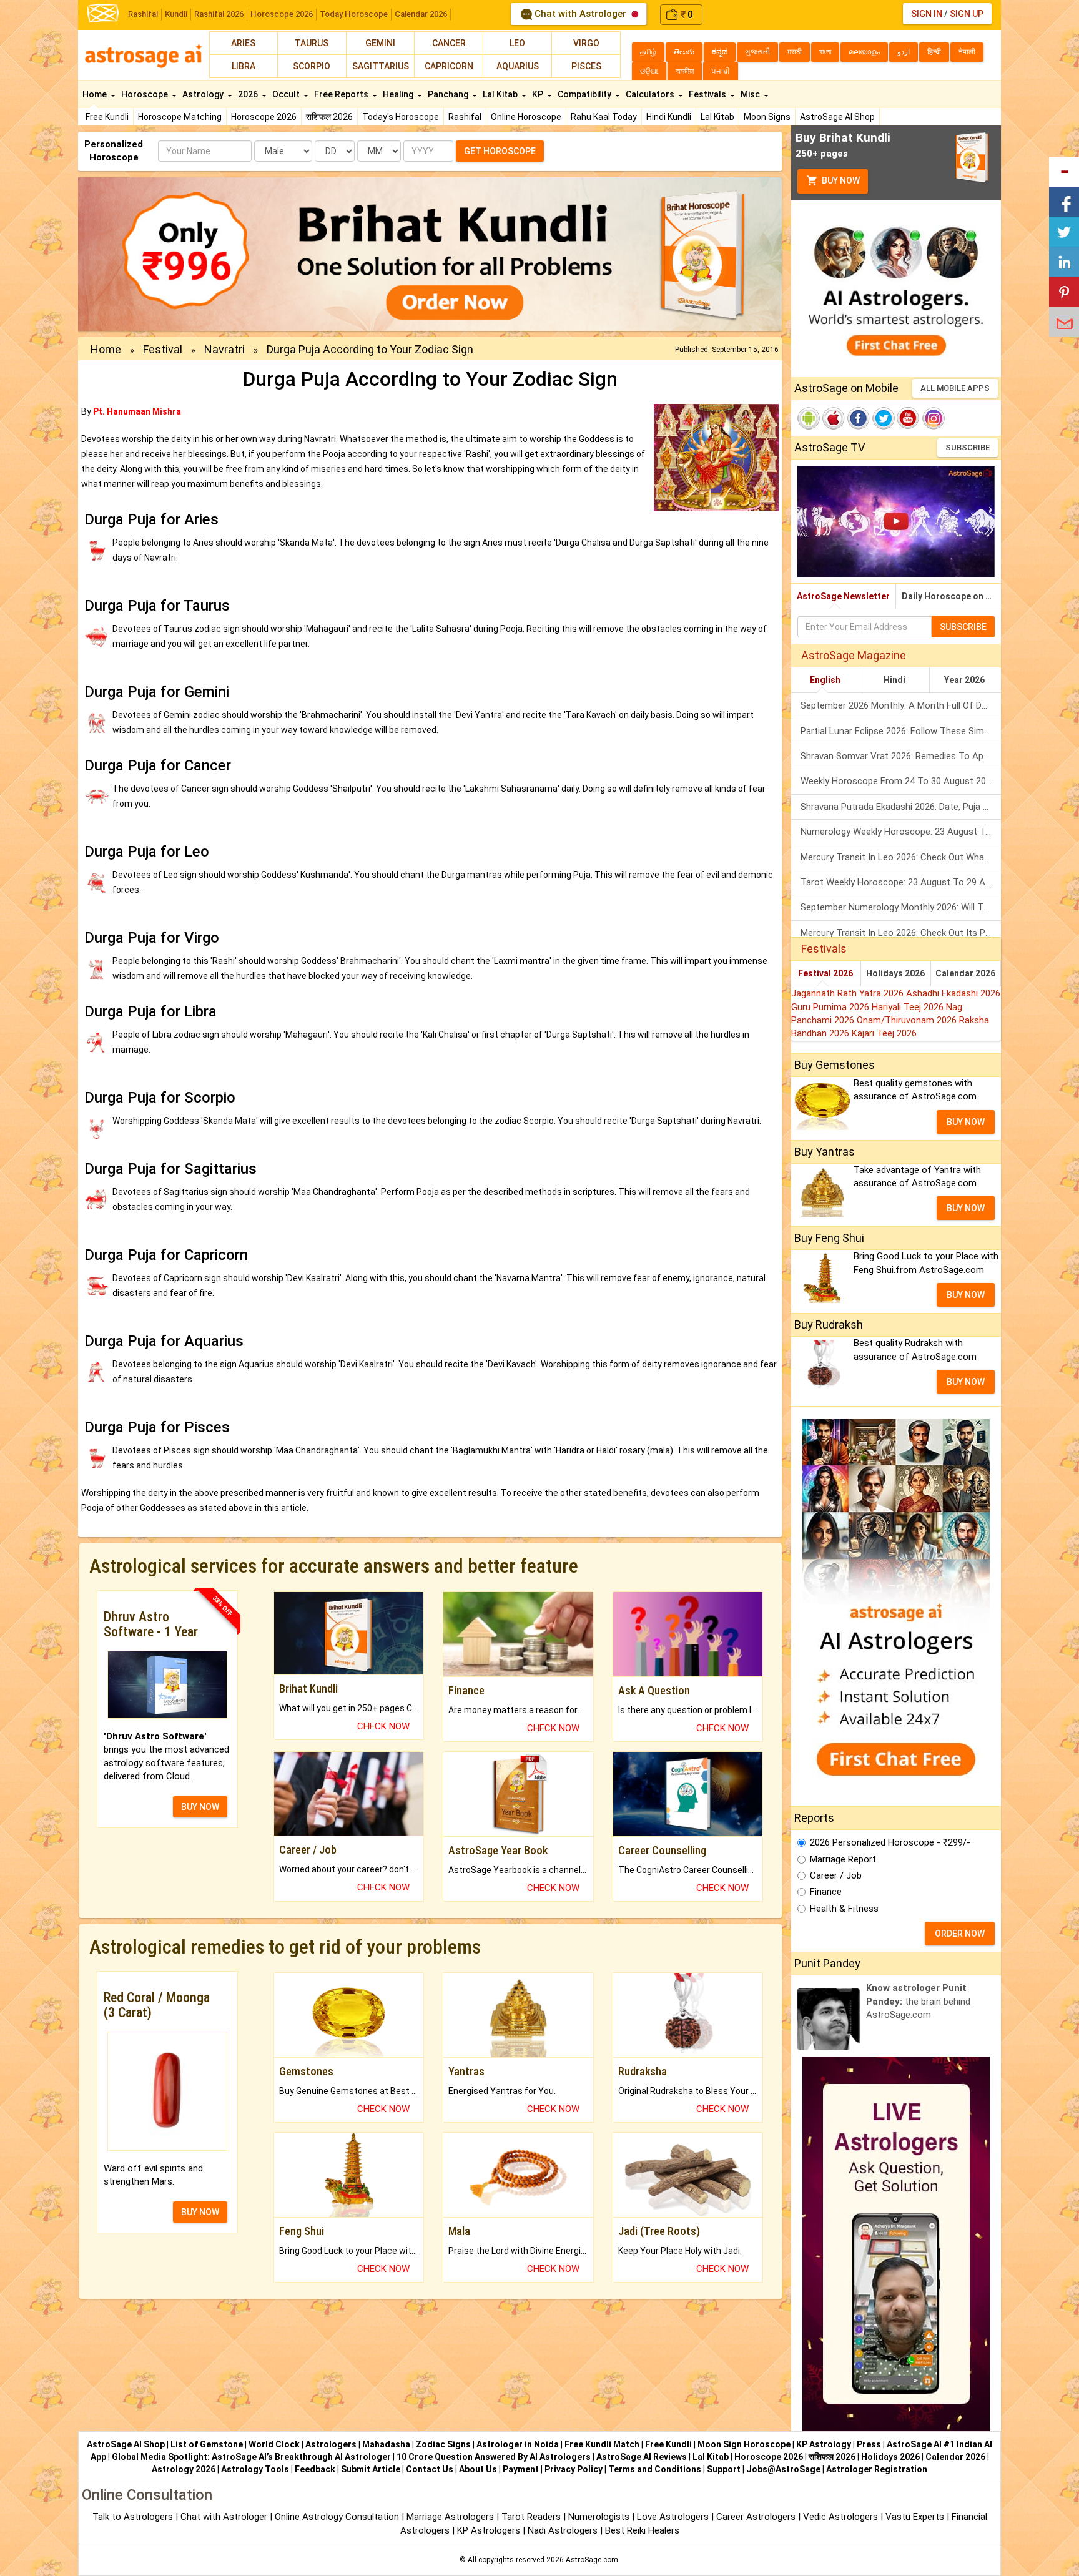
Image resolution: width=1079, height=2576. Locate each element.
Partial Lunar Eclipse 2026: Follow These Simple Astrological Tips (901, 731)
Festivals (708, 94)
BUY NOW (200, 1807)
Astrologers (331, 2444)
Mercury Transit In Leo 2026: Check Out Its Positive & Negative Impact (901, 933)
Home (96, 94)
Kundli (176, 14)
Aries (243, 43)
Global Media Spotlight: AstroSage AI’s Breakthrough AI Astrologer (251, 2457)
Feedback (315, 2469)
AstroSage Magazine (854, 655)
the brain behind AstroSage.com (918, 2001)
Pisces (586, 66)
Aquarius (518, 66)
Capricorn (449, 66)
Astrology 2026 (184, 2469)
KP (539, 94)
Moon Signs (767, 117)
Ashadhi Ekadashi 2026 (953, 993)
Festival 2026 (825, 973)
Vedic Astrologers (840, 2517)
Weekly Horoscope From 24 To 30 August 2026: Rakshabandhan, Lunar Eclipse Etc (901, 781)
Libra (244, 66)
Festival (163, 349)
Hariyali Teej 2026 (909, 1007)
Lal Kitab (717, 117)
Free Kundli (107, 117)
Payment (521, 2469)
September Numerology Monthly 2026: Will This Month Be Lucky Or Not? (901, 907)
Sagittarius (381, 66)
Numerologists (600, 2517)
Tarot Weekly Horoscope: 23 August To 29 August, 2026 (901, 882)
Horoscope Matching (180, 117)
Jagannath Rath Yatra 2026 (849, 993)
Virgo (586, 43)
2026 (249, 94)
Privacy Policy (574, 2469)
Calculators (651, 94)
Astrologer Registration (877, 2469)
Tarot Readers (532, 2517)
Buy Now (840, 180)
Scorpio (312, 66)
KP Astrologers (490, 2530)
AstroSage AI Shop (837, 117)
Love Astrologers (673, 2517)
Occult (287, 94)
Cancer (449, 43)
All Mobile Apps (955, 388)
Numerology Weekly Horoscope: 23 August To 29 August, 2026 (901, 832)
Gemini (380, 43)
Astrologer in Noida (518, 2444)
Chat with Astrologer (580, 14)
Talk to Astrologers (133, 2517)
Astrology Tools (255, 2469)
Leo (517, 43)
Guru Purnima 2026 (831, 1007)
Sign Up (967, 14)
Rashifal (143, 14)
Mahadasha (386, 2444)
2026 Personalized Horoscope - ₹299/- (890, 1842)
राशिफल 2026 (329, 117)
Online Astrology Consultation (338, 2517)
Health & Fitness (844, 1909)
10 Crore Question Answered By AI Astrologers (494, 2457)
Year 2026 (964, 680)
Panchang (449, 94)
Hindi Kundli (669, 117)
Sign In (927, 14)
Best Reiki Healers (642, 2530)
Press (869, 2444)
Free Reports (342, 94)
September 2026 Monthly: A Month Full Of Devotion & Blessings (901, 705)
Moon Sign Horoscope (744, 2444)
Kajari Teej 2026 (884, 1033)
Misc (751, 94)
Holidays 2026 (895, 973)
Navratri (224, 349)
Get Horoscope (500, 151)
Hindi (894, 680)
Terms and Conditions (655, 2469)
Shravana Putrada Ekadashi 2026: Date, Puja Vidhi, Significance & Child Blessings (901, 807)
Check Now (383, 1726)
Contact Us (430, 2469)
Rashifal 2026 (219, 14)
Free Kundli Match (602, 2444)
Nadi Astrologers (563, 2530)
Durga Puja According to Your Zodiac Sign (370, 349)
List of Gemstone (207, 2444)
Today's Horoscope (401, 117)
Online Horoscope (526, 117)
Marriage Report (843, 1859)
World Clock (274, 2444)
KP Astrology (824, 2444)
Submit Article (371, 2469)
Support (724, 2469)
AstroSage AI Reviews (642, 2457)
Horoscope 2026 (282, 14)
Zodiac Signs (443, 2444)
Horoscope (145, 94)
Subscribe (968, 447)
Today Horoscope (354, 14)
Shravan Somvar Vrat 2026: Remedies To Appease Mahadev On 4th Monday (901, 756)
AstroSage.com (592, 2560)
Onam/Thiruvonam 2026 (908, 1020)
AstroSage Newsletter (843, 596)
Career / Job (836, 1875)
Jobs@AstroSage (783, 2469)
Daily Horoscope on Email (951, 596)
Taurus (312, 43)
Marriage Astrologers (451, 2517)
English (825, 680)
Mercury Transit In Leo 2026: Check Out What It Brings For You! (901, 857)
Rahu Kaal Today (604, 117)
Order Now (960, 1934)
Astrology (204, 94)
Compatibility (585, 94)
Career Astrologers (756, 2517)
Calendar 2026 (421, 14)
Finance (826, 1892)
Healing (399, 94)
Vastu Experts (915, 2517)
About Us (478, 2469)
